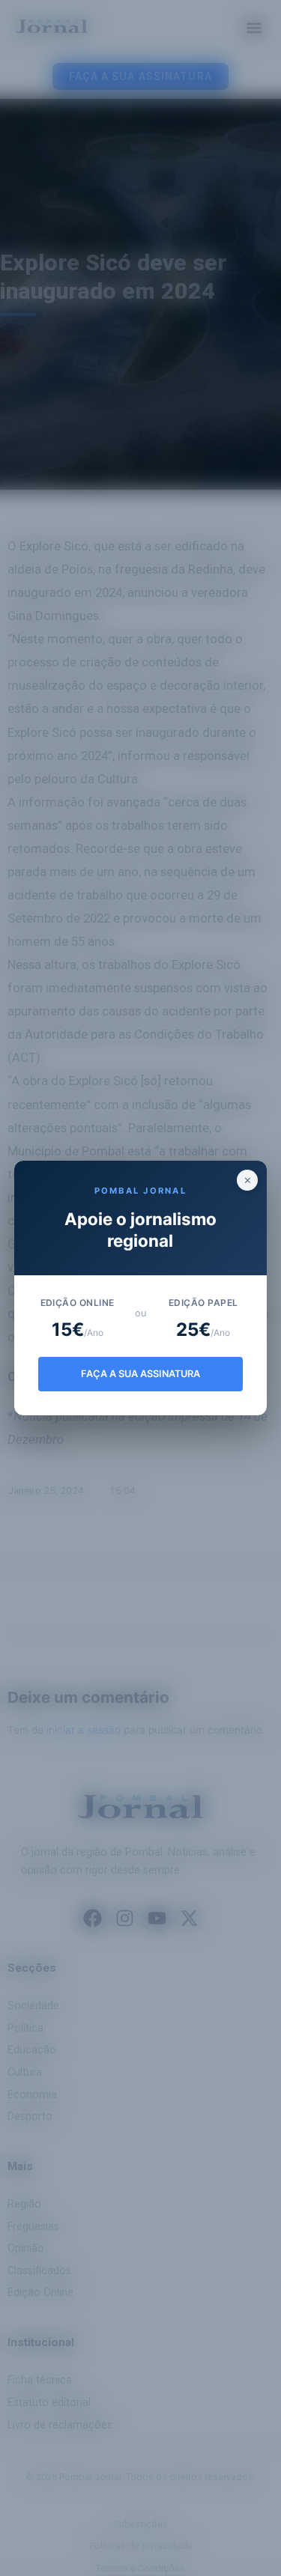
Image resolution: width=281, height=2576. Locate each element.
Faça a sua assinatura (140, 1374)
